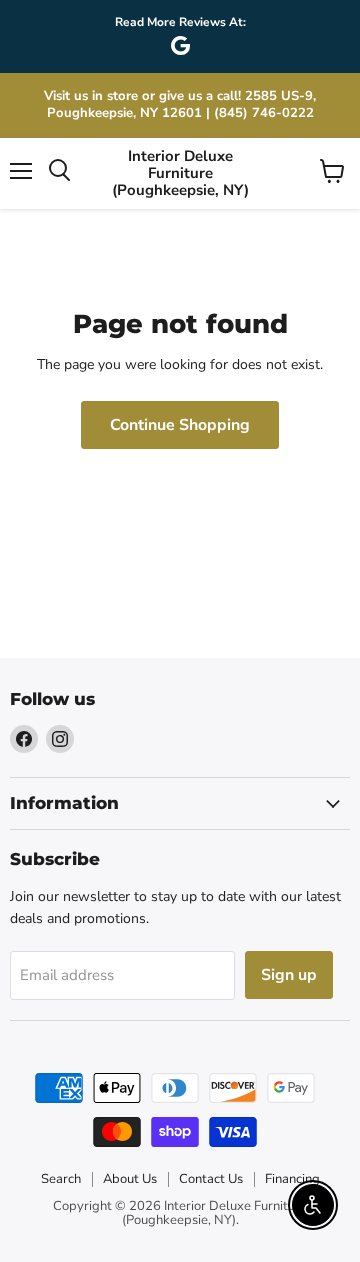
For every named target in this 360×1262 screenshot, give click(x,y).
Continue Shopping (180, 425)
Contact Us (211, 1179)
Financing (292, 1179)
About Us (130, 1179)
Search (61, 1179)
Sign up (289, 975)
